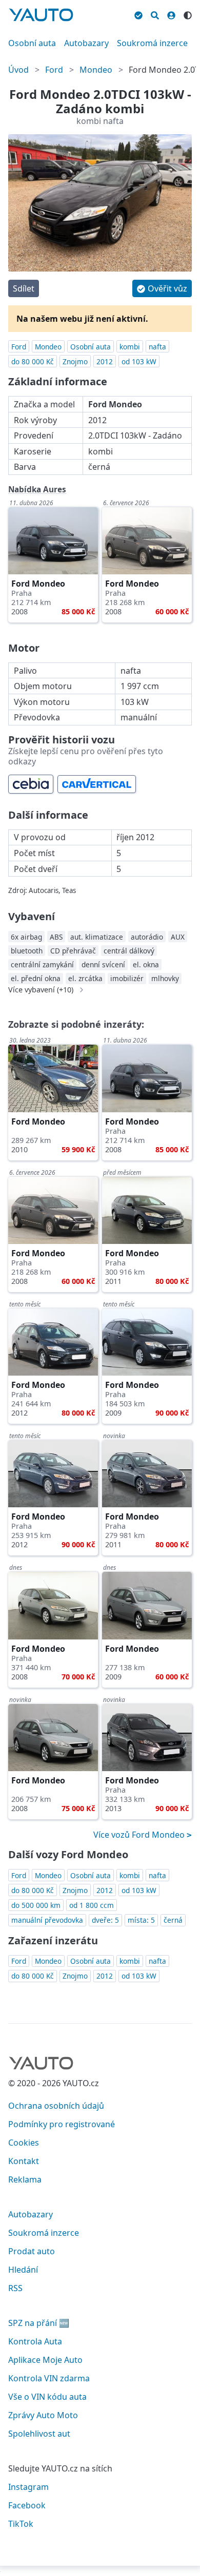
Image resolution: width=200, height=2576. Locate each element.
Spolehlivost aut (39, 2434)
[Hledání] (155, 14)
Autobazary (86, 43)
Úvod (18, 70)
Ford (54, 70)
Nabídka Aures (37, 489)
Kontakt (24, 2161)
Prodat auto (32, 2251)
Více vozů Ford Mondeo (140, 1835)
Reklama (25, 2179)
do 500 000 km (36, 1905)
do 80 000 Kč (33, 361)
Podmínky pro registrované (62, 2124)
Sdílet (24, 288)
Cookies (24, 2143)
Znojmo (75, 361)
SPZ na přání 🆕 (39, 2323)
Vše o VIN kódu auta (47, 2397)
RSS (15, 2288)
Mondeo (96, 70)
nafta (157, 347)
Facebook (27, 2505)
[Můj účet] (171, 14)
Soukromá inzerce (152, 43)
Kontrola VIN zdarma (49, 2378)
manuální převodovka (47, 1920)
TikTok (21, 2524)
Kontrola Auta (35, 2341)
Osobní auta (32, 43)
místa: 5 (141, 1920)
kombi (130, 347)
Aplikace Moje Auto (45, 2360)
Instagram (28, 2487)
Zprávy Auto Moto (43, 2415)
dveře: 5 (105, 1920)
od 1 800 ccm (92, 1905)
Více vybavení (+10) (41, 990)
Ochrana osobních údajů (56, 2106)
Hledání (23, 2270)
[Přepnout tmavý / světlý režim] (188, 14)
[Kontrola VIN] (138, 14)
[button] (162, 288)
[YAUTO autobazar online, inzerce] (41, 15)
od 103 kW (139, 361)
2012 (105, 361)
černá (173, 1920)
